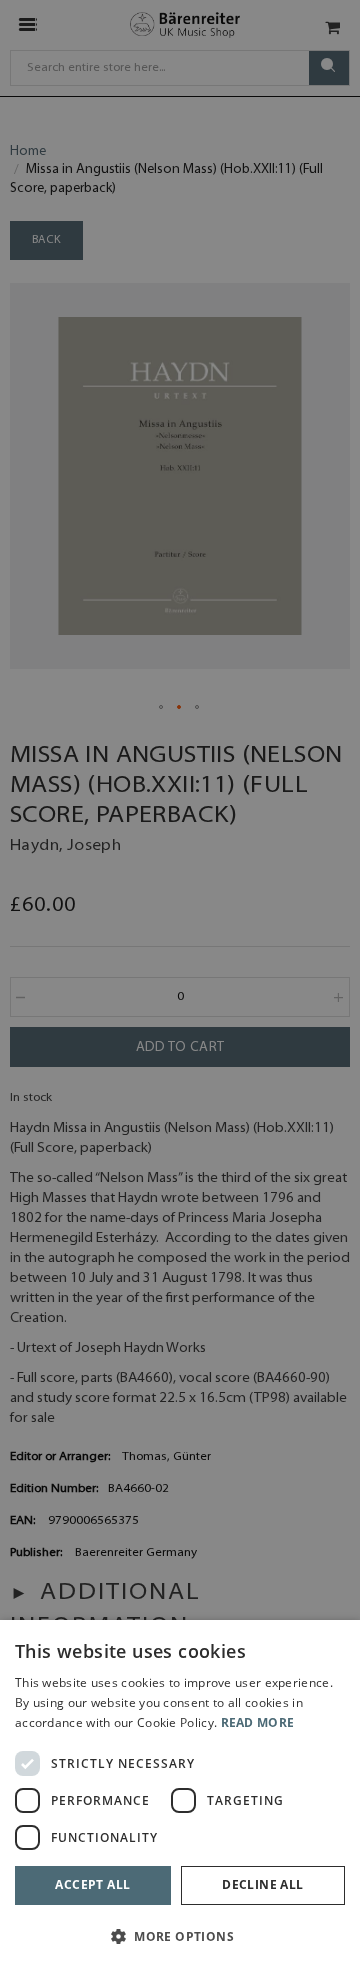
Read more (258, 1722)
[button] (180, 1935)
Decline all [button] (262, 1884)
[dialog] (180, 1794)
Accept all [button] (92, 1884)
